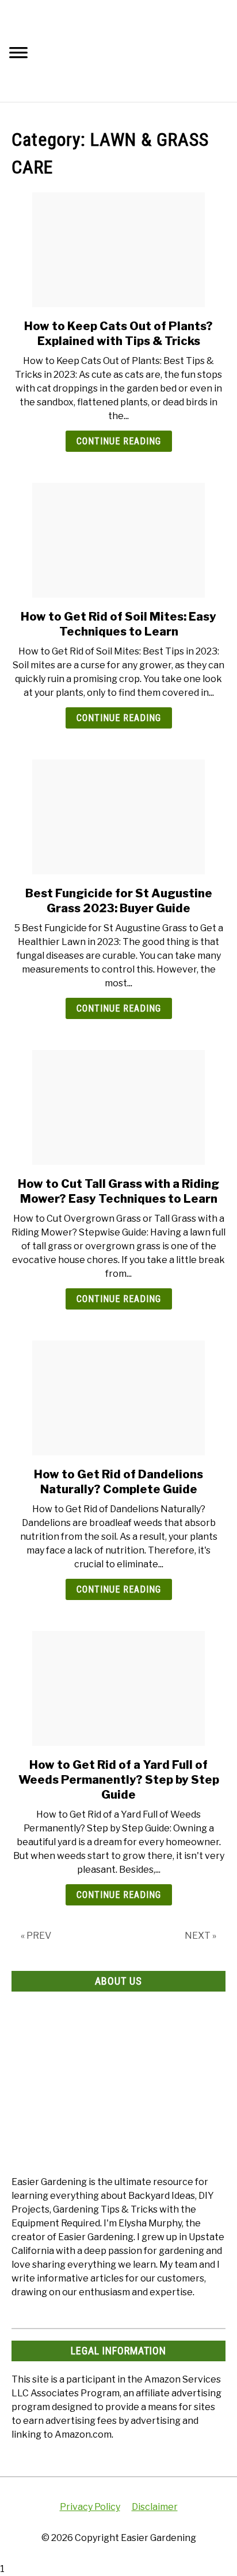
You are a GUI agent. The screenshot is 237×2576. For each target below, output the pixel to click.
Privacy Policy (90, 2507)
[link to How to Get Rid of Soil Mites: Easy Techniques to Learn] (118, 540)
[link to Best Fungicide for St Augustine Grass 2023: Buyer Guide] (118, 817)
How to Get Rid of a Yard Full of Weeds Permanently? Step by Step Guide (119, 1780)
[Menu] (18, 54)
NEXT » (200, 1936)
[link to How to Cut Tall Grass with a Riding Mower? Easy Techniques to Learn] (118, 1107)
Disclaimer (155, 2507)
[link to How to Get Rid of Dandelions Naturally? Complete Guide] (118, 1398)
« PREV (36, 1936)
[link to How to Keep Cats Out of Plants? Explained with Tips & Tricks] (118, 250)
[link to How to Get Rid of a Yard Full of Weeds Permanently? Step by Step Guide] (118, 1688)
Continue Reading (119, 441)
